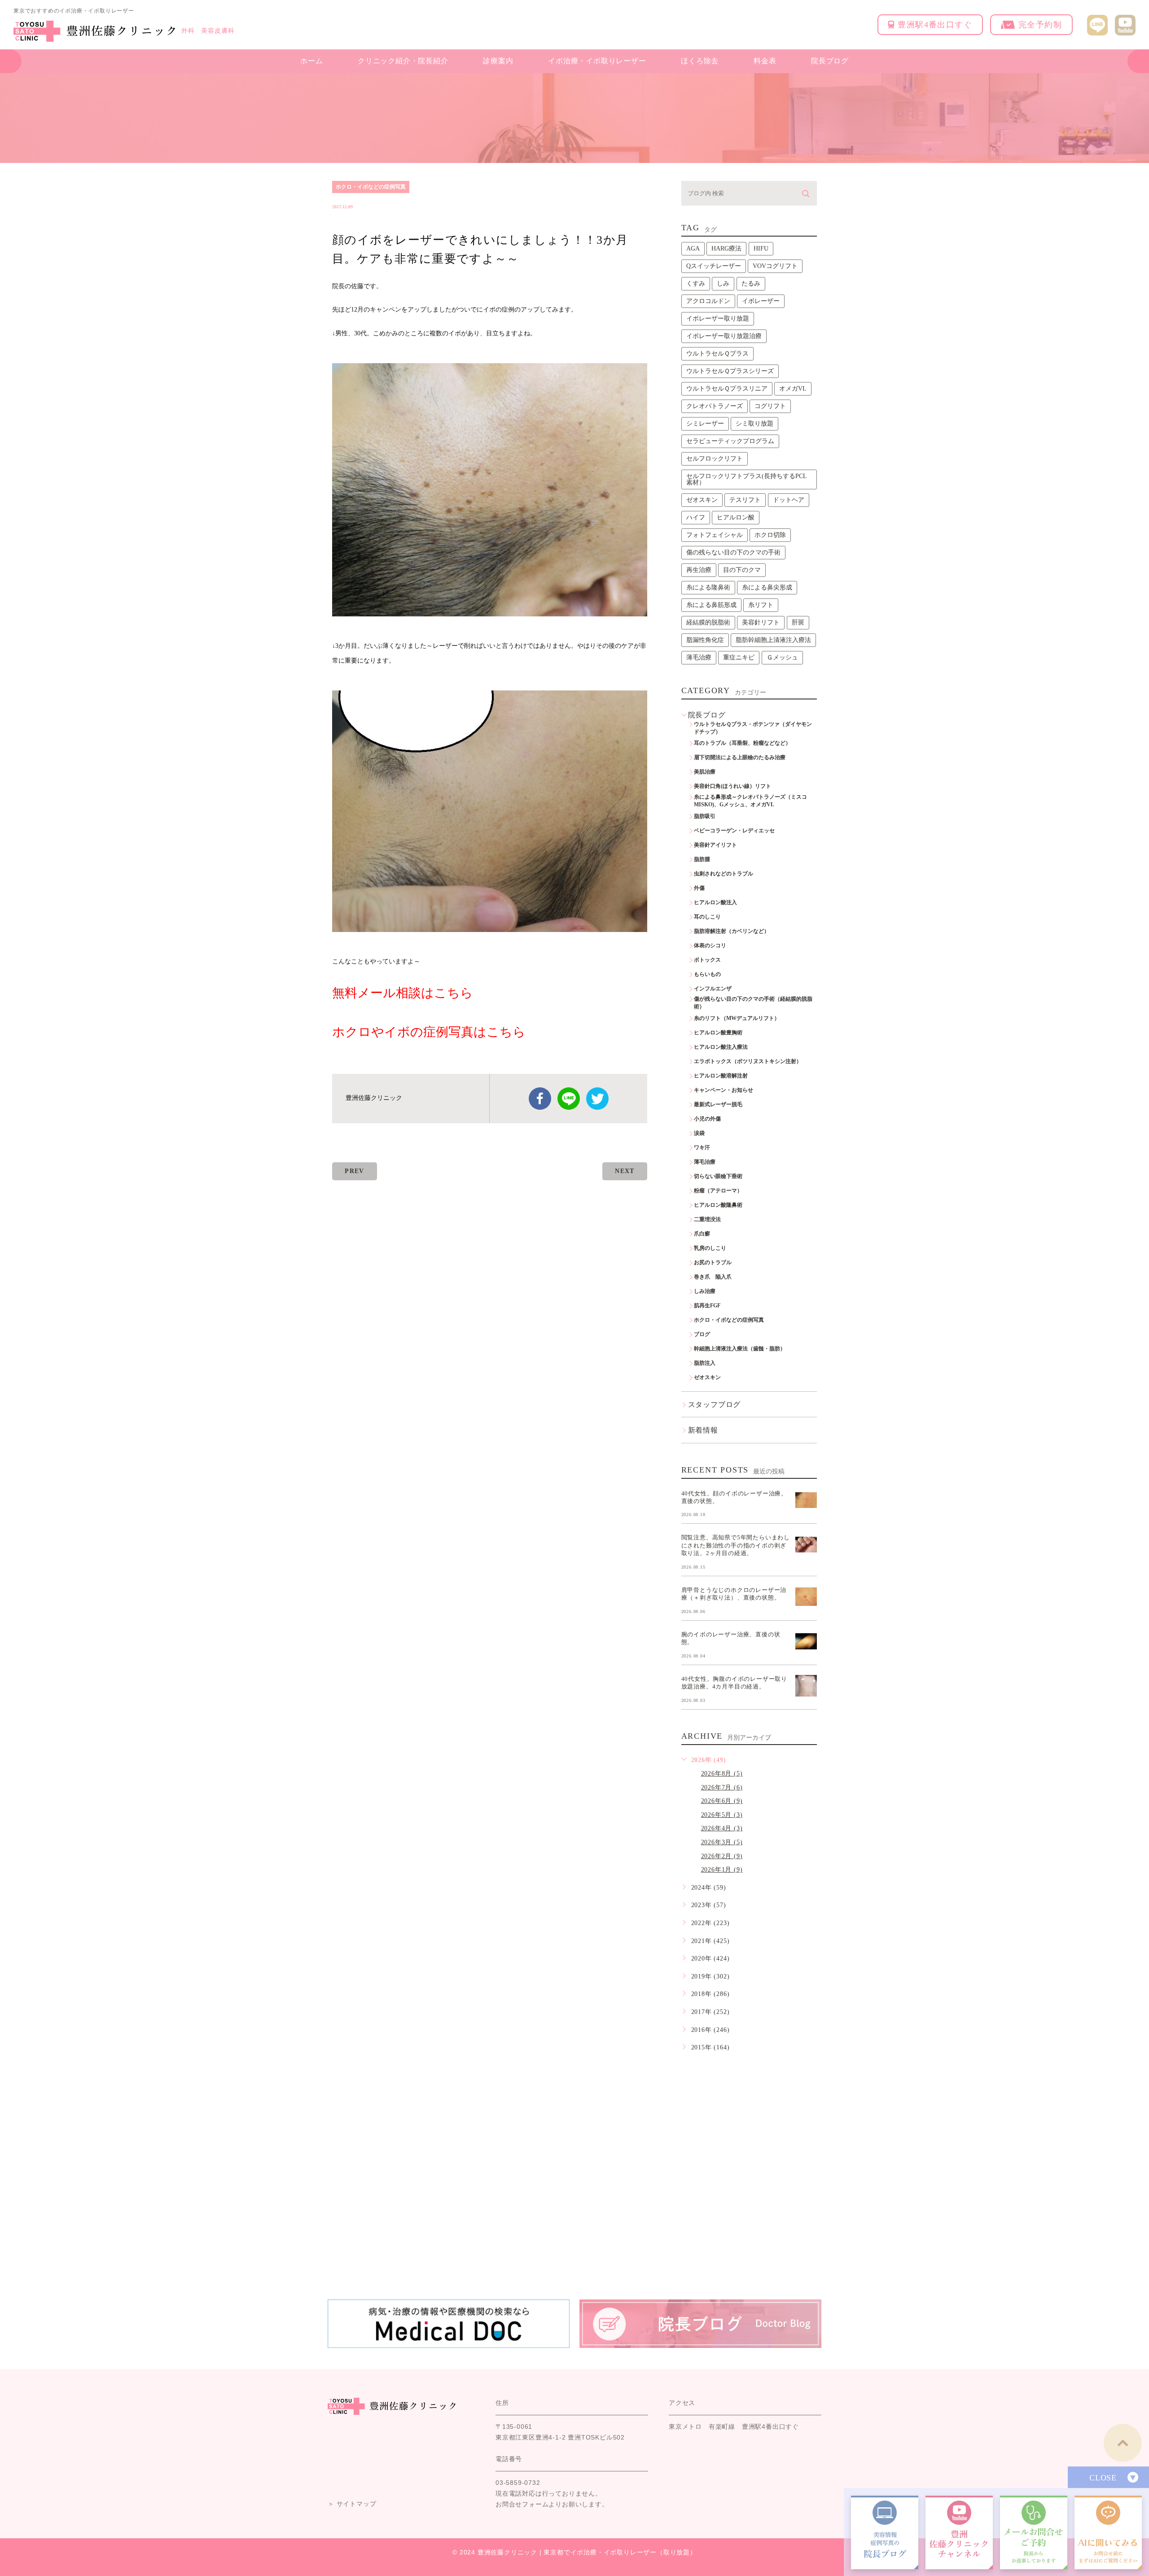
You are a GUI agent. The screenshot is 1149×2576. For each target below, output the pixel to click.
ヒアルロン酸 (736, 517)
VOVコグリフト (775, 266)
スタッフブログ (715, 1404)
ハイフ (696, 517)
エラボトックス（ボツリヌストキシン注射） (748, 1061)
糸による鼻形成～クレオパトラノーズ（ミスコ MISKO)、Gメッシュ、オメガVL (753, 801)
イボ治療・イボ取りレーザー (597, 61)
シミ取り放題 (754, 424)
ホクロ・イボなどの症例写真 (371, 187)
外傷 (699, 888)
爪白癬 (702, 1234)
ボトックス (707, 960)
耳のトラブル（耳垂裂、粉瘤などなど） (742, 743)
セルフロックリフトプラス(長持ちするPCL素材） (747, 479)
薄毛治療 (699, 657)
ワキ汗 (702, 1147)
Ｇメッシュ (782, 657)
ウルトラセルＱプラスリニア (727, 389)
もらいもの (707, 974)
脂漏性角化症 (705, 640)
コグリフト (770, 406)
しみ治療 (705, 1291)
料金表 (765, 61)
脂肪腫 (702, 859)
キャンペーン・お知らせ (724, 1090)
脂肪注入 (705, 1363)
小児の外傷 (707, 1119)
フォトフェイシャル (715, 535)
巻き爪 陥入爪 (713, 1277)
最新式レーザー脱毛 (718, 1104)
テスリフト (745, 500)
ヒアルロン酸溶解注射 (721, 1076)
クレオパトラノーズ (715, 406)
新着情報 (703, 1430)
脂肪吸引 (705, 816)
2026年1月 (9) (722, 1870)
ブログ (702, 1334)
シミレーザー (705, 424)
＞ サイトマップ (352, 2504)
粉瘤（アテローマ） (718, 1191)
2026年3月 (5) (722, 1842)
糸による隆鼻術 (708, 587)
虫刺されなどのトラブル (724, 874)
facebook (540, 1099)
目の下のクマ (742, 570)
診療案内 (498, 61)
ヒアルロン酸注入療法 (721, 1047)
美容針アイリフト (715, 845)
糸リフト (761, 605)
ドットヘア (789, 500)
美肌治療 (705, 772)
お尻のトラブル (713, 1262)
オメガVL (793, 389)
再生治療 (699, 570)
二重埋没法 (707, 1219)
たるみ (751, 284)
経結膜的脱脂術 (708, 622)
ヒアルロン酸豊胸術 (718, 1033)
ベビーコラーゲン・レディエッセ (734, 831)
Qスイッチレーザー (714, 266)
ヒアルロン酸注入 (715, 902)
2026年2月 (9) (722, 1856)
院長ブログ (830, 61)
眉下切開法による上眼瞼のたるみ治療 (740, 757)
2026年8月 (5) (722, 1774)
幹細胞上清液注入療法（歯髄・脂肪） (740, 1349)
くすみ (696, 284)
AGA (693, 248)
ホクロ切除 (770, 535)
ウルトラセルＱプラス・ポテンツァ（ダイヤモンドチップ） (753, 728)
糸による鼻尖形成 (767, 587)
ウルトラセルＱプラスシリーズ (730, 371)
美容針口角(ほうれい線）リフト (732, 786)
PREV (355, 1171)
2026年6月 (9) (722, 1801)
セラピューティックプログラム (730, 441)
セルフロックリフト (715, 459)
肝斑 (798, 622)
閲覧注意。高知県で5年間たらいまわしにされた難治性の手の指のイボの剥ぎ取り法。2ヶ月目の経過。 (736, 1545)
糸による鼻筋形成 (711, 605)
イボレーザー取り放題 (718, 319)
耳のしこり (707, 917)
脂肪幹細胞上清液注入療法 (773, 640)
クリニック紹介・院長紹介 (403, 61)
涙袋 (699, 1133)
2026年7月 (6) (722, 1787)
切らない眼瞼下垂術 (718, 1176)
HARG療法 (726, 248)
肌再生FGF (707, 1306)
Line (569, 1099)
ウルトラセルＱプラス (717, 354)
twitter (597, 1099)
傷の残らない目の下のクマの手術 (733, 552)
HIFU (761, 248)
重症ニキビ (739, 657)
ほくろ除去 (700, 61)
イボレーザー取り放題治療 (724, 336)
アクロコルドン (708, 301)
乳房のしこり (710, 1248)
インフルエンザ (713, 989)
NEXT (625, 1171)
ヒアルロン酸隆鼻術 (718, 1205)
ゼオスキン (702, 500)
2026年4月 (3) (722, 1828)
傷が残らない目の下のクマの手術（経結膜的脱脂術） (753, 1003)
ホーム (311, 61)
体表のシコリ (710, 945)
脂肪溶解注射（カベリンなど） (732, 931)
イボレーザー (761, 301)
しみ (723, 284)
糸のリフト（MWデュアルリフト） (737, 1018)
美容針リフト (761, 622)
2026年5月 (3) (722, 1815)
